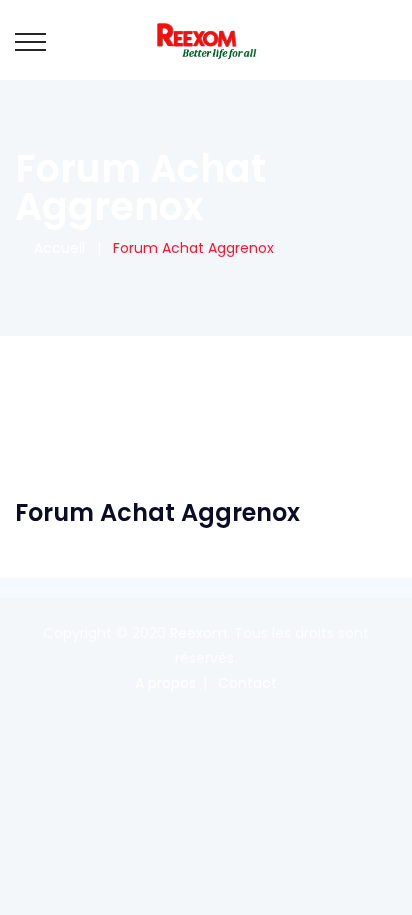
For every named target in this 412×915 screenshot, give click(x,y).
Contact (247, 683)
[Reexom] (206, 40)
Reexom (198, 633)
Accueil (55, 248)
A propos (165, 683)
